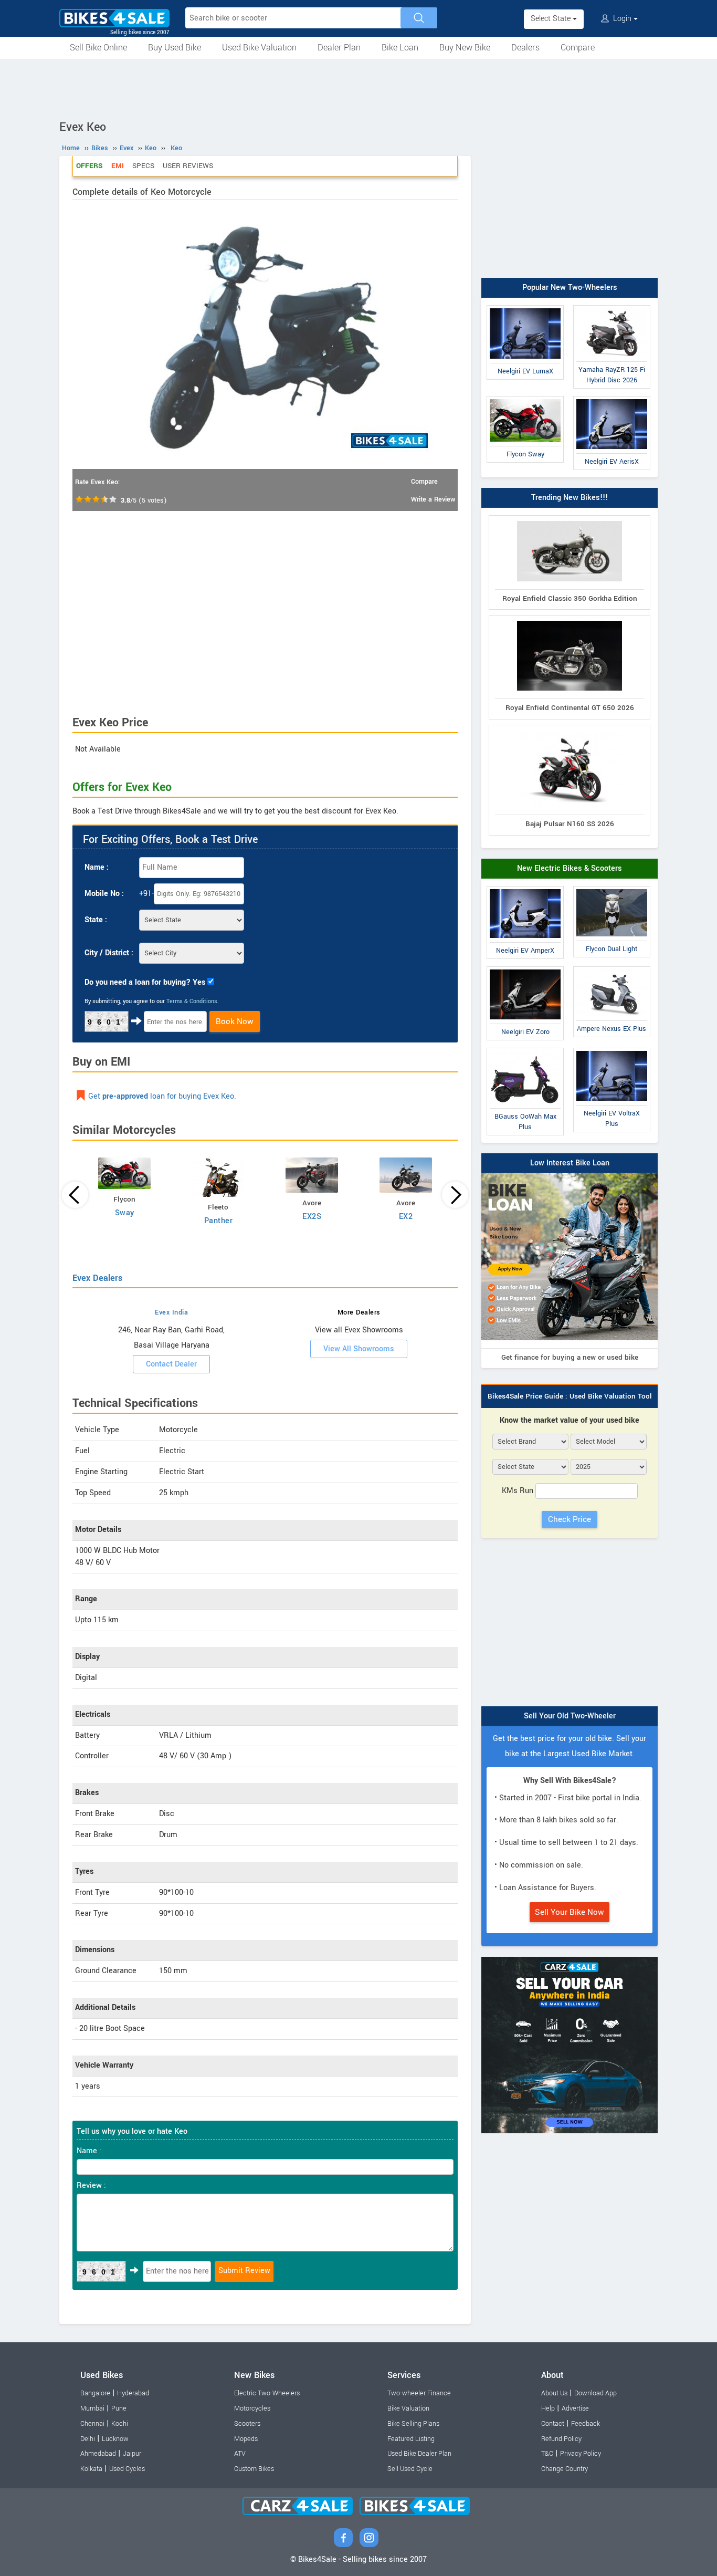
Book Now (235, 1021)
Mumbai (92, 2408)
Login (622, 19)
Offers (89, 166)
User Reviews (188, 166)
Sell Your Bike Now (570, 1912)
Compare (578, 48)
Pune (119, 2408)
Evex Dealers (97, 1278)
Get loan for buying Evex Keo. (162, 1096)
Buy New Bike (465, 48)
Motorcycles (252, 2408)
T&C (547, 2454)
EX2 (406, 1217)
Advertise (575, 2408)
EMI (118, 166)
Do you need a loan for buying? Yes (145, 982)
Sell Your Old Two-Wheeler (570, 1716)
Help (548, 2408)
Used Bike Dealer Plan (419, 2454)
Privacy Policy (581, 2454)
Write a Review (433, 499)
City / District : (109, 953)
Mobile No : (104, 894)
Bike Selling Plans (413, 2424)
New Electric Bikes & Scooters (570, 868)
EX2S (312, 1217)
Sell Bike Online (98, 48)
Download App (595, 2393)
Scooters (247, 2424)
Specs (143, 166)
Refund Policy (561, 2439)
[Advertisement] (358, 88)
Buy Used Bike (175, 48)
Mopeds (246, 2439)
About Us (554, 2393)
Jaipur (132, 2454)
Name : (97, 867)
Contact (553, 2424)
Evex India (171, 1312)
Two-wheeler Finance (419, 2393)
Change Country (565, 2469)
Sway (125, 1213)
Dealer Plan (339, 48)
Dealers (525, 48)
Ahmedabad (98, 2454)
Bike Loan (400, 48)
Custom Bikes (254, 2469)
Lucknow (115, 2439)
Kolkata (91, 2469)
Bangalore (95, 2393)
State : (96, 920)
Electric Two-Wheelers (267, 2393)
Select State (552, 19)
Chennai (92, 2424)
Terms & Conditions (192, 1001)
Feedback (586, 2424)
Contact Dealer (171, 1364)
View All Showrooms (359, 1349)
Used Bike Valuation (259, 48)
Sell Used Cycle (410, 2469)
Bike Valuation (408, 2408)
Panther (219, 1221)
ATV (240, 2454)
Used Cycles (127, 2469)
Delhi (88, 2439)
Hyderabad (133, 2393)
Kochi (120, 2424)
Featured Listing (411, 2439)
